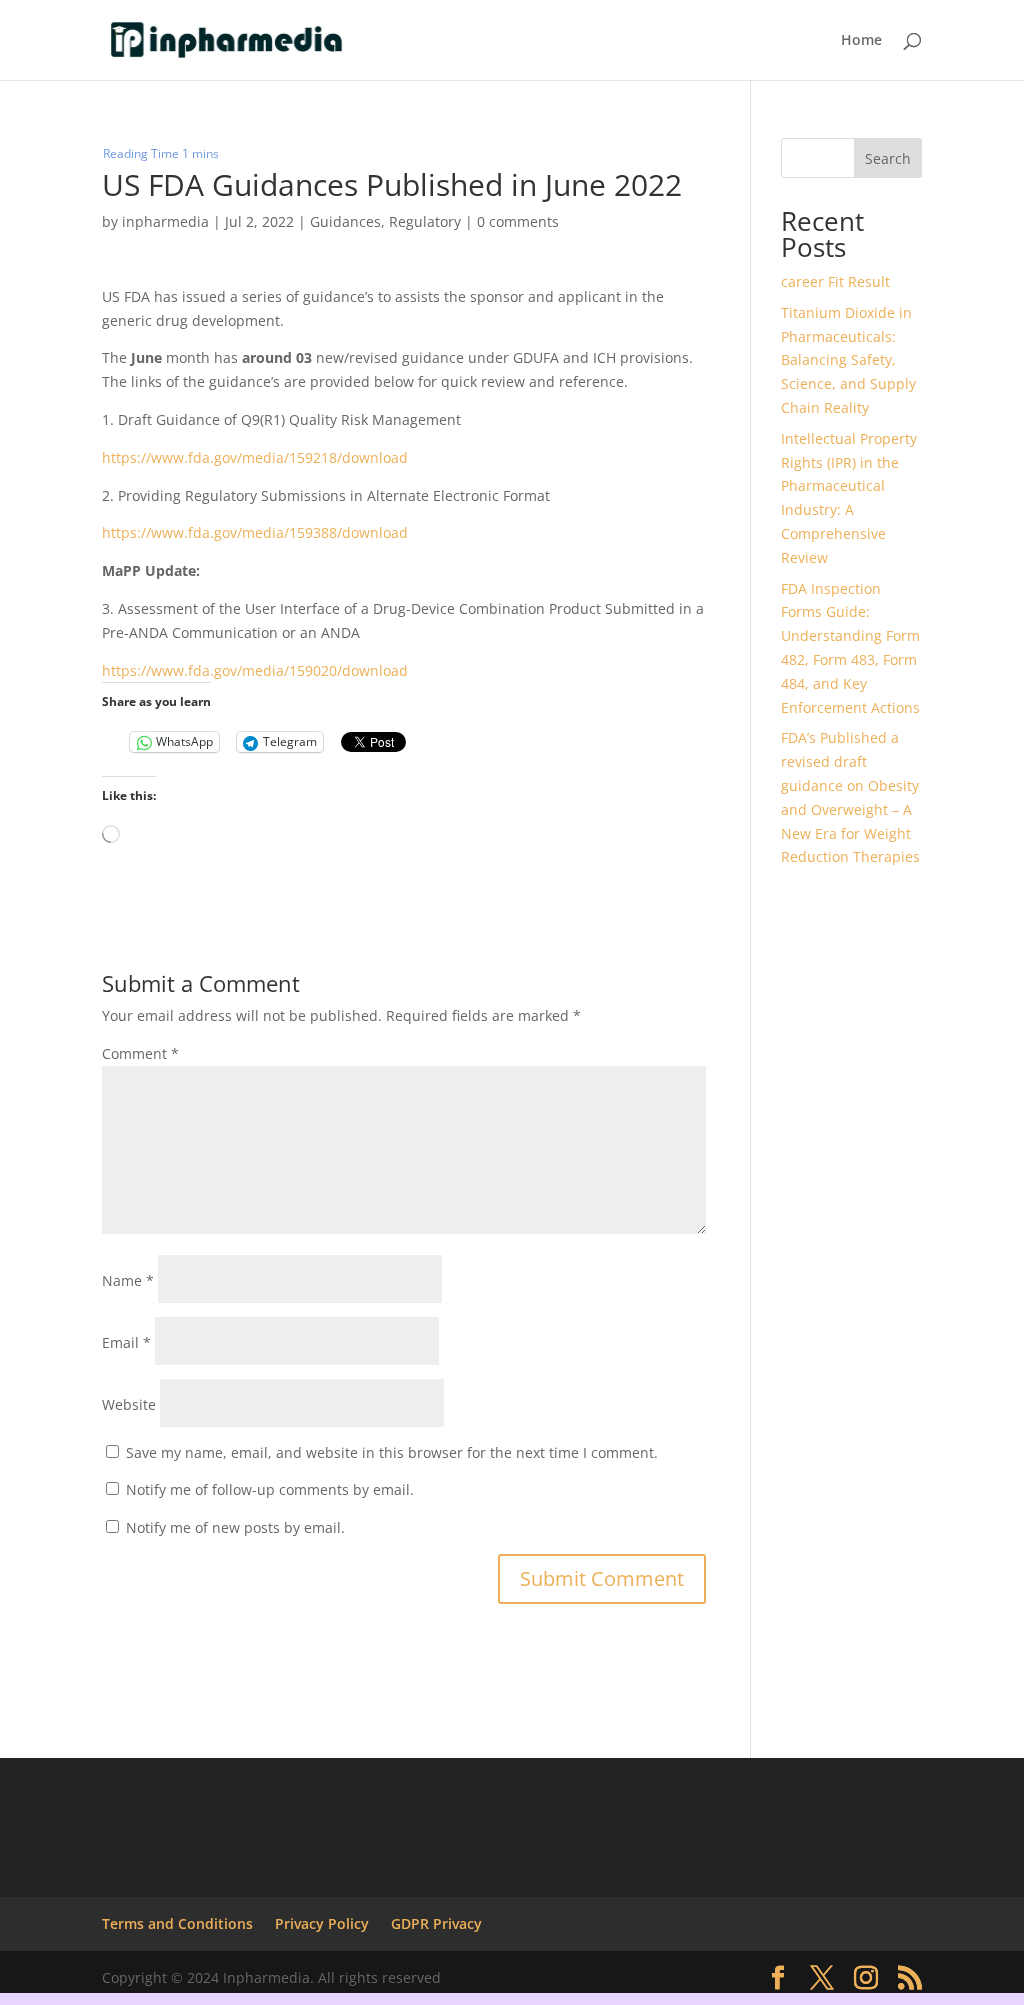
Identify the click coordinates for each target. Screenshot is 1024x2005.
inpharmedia (165, 221)
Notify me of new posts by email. (235, 1527)
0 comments (518, 221)
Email (126, 1342)
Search (888, 158)
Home (861, 41)
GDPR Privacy (436, 1923)
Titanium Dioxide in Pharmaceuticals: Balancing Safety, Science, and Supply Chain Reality (848, 360)
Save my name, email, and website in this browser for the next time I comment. (392, 1452)
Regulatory (425, 221)
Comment (140, 1053)
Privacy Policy (322, 1923)
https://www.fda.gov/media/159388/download (255, 532)
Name (128, 1280)
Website (129, 1404)
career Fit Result (835, 281)
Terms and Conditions (177, 1923)
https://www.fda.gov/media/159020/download (255, 670)
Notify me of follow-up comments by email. (270, 1489)
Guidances (345, 221)
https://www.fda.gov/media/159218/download (255, 457)
